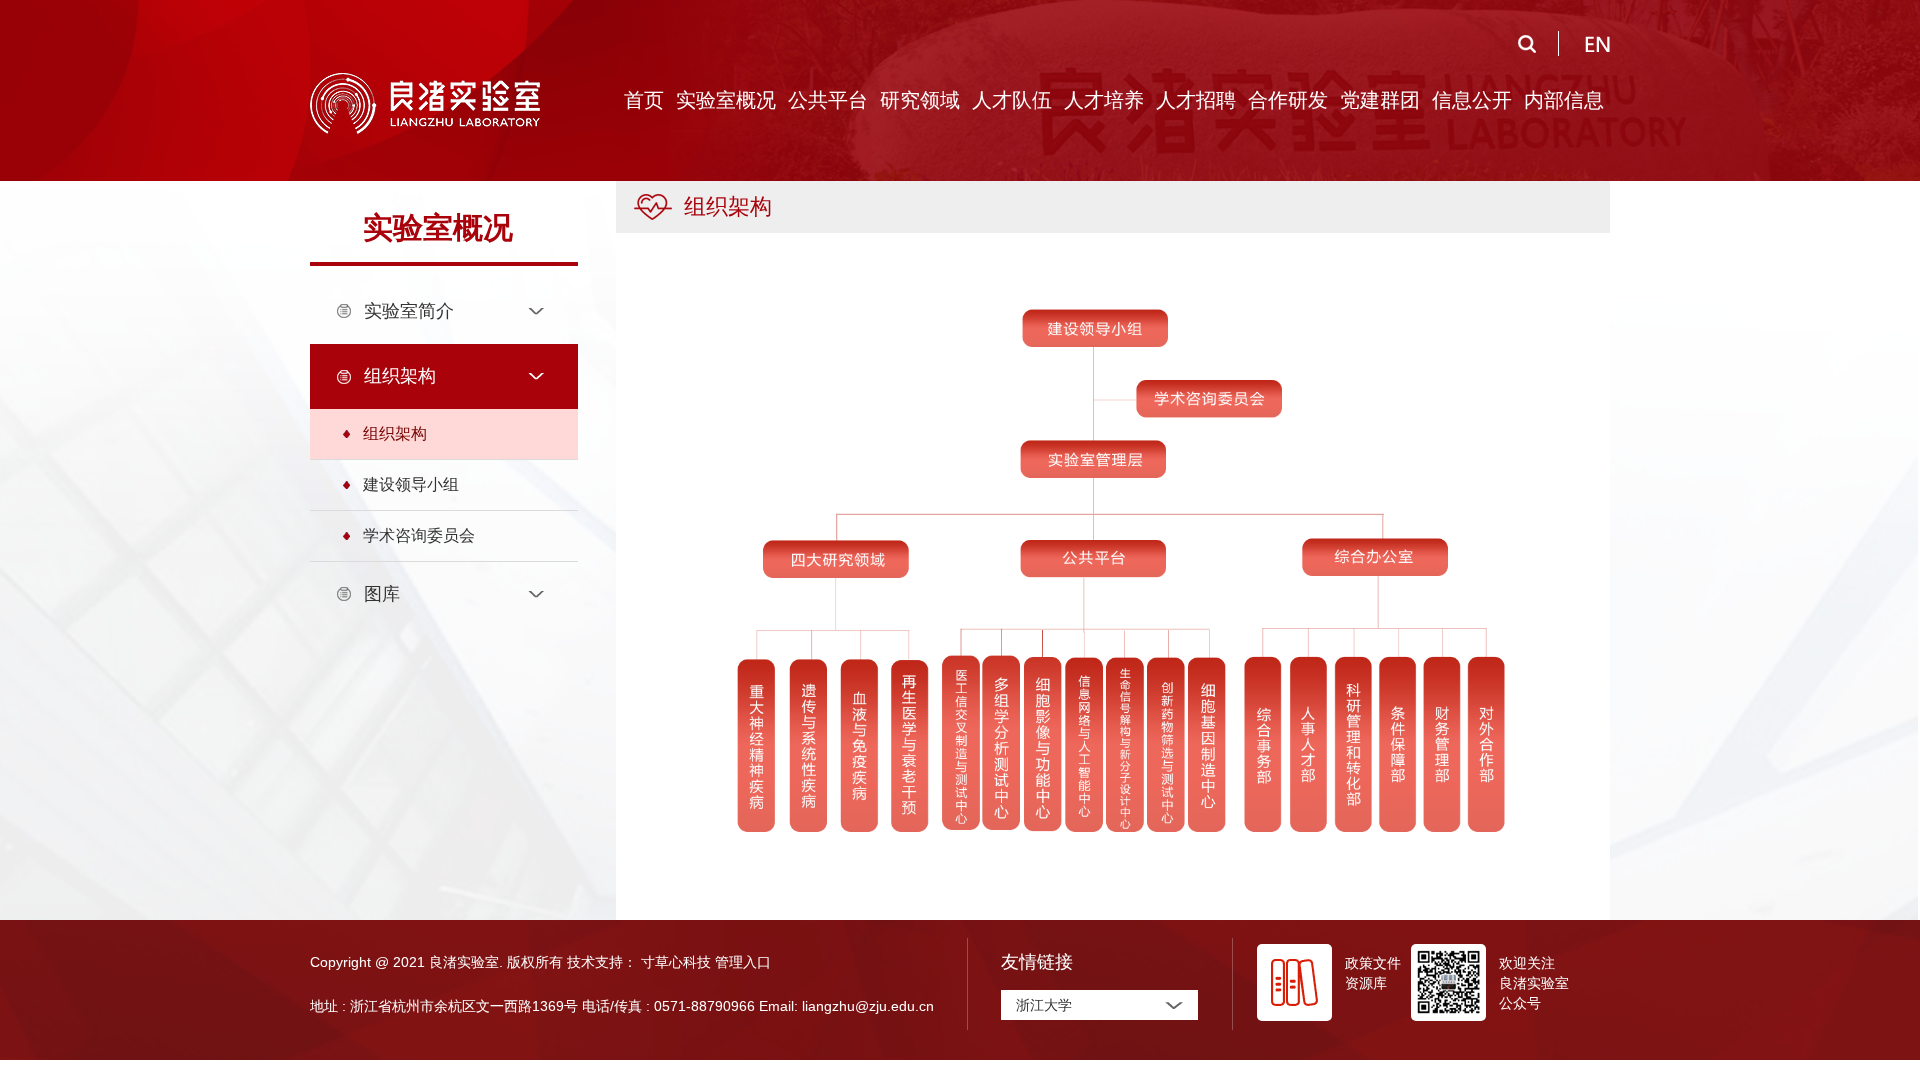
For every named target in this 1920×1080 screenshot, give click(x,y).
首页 (644, 100)
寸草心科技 (676, 962)
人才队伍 (1012, 100)
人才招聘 (1196, 100)
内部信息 (1564, 100)
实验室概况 (726, 100)
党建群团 (1380, 100)
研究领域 (920, 100)
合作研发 (1288, 100)
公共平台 (828, 100)
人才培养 (1104, 100)
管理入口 (743, 962)
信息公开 (1472, 100)
